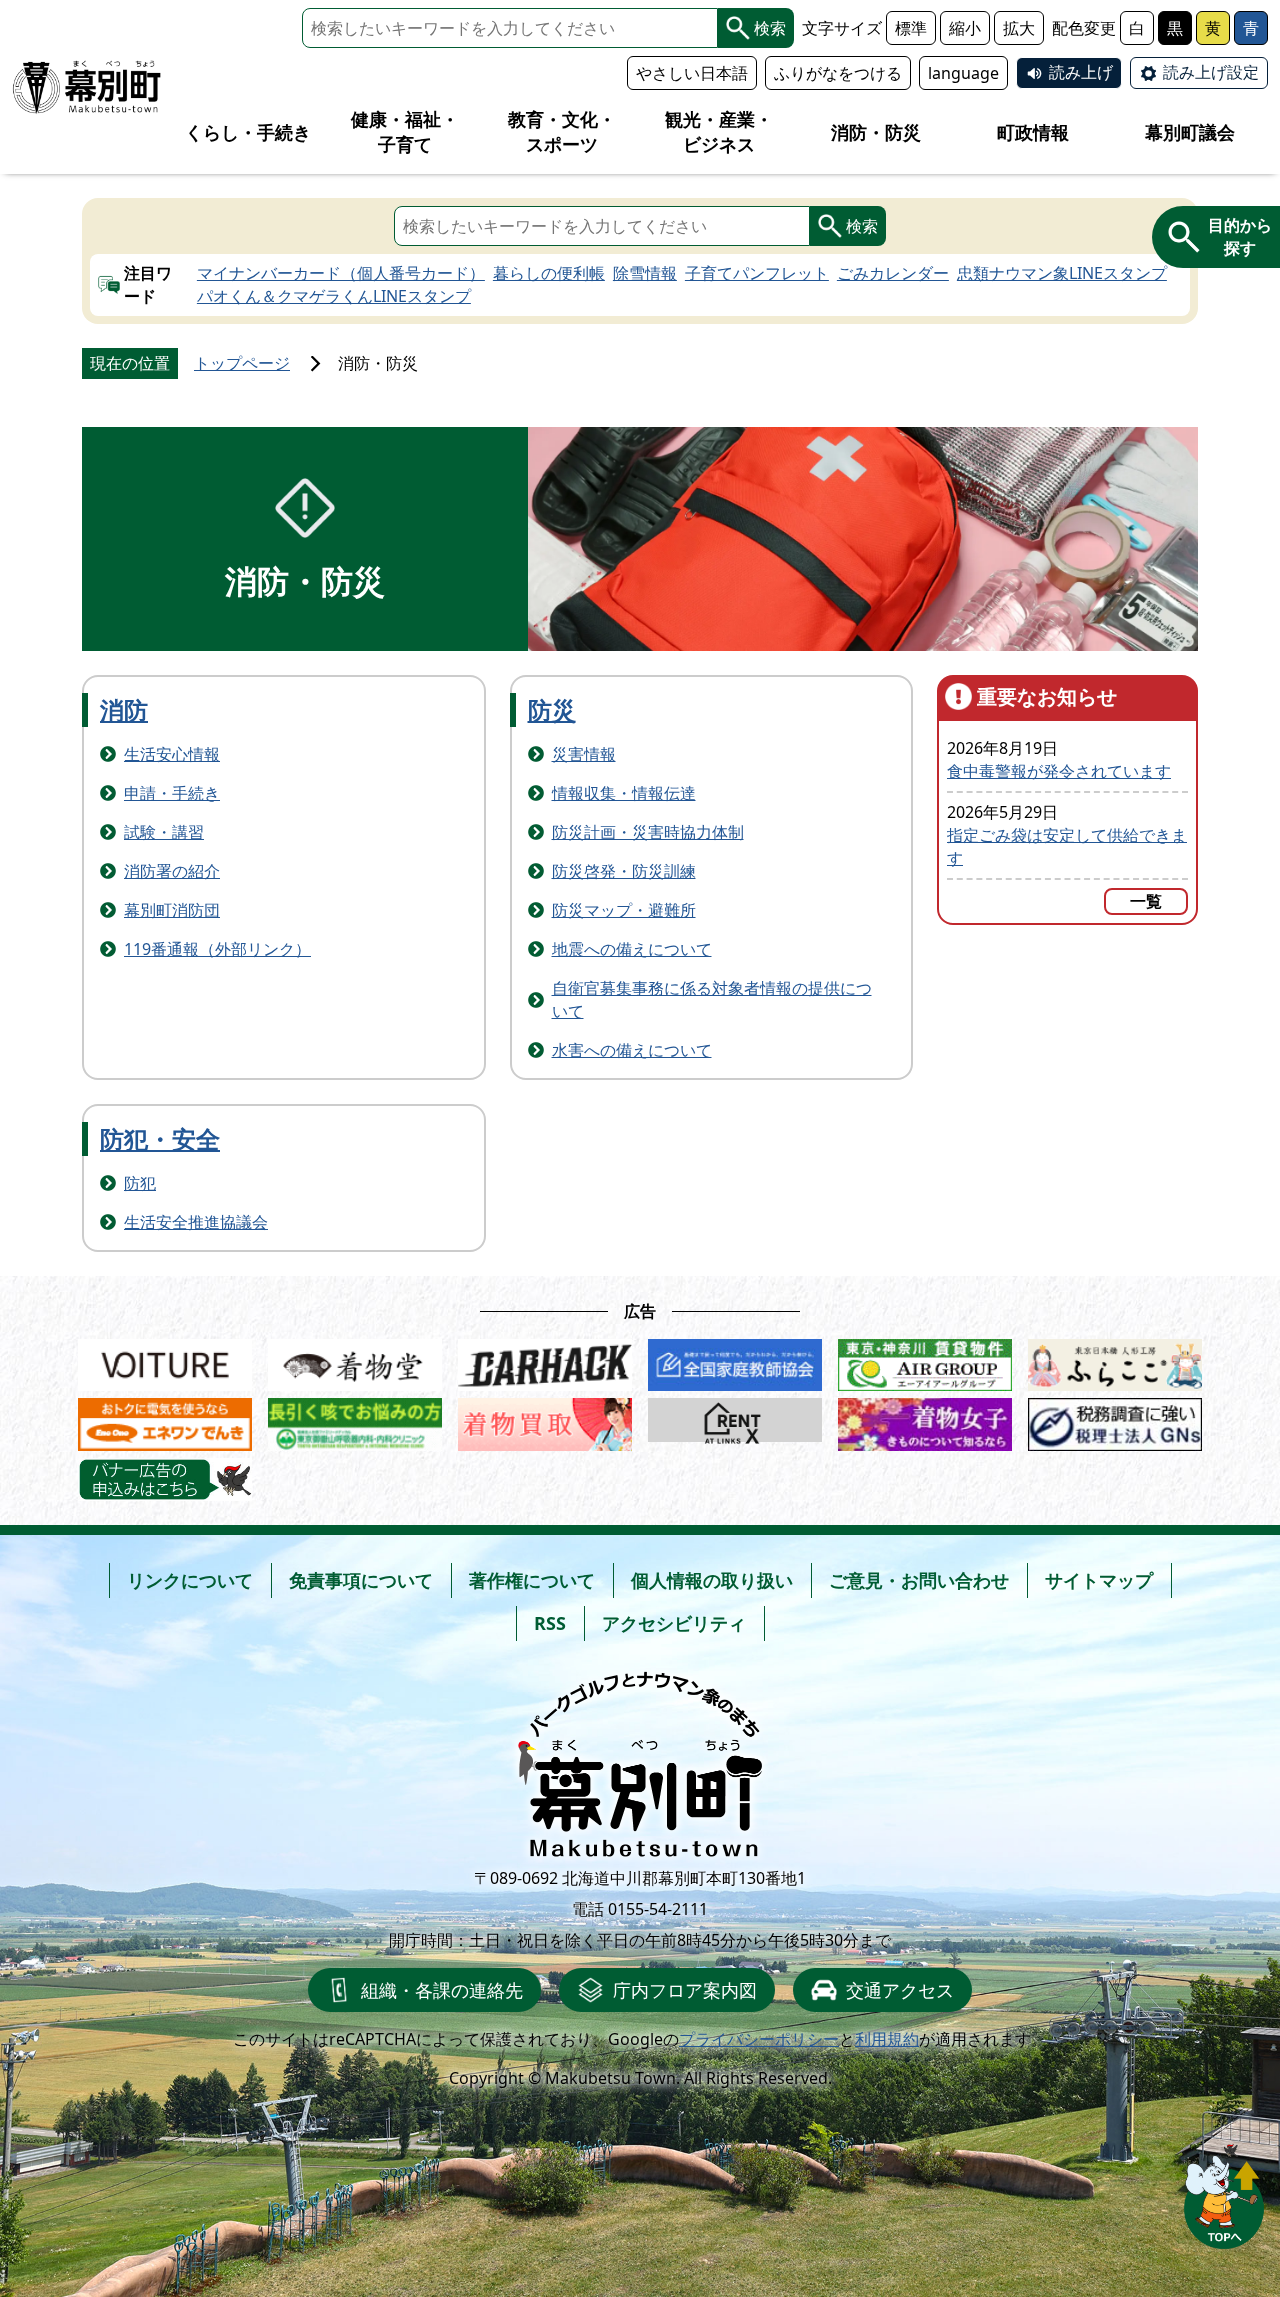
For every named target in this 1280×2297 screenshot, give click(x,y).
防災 (552, 709)
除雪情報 (645, 273)
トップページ (242, 363)
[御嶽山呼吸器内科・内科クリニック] (355, 1420)
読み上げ (1081, 72)
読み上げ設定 (1211, 72)
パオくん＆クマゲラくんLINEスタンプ (334, 296)
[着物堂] (355, 1361)
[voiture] (165, 1361)
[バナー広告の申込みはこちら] (165, 1480)
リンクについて (190, 1580)
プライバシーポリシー (759, 2039)
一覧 (1146, 901)
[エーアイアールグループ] (925, 1361)
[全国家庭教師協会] (735, 1361)
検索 (770, 28)
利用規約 (887, 2039)
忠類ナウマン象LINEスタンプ (1062, 273)
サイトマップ (1099, 1580)
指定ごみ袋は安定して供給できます (1067, 846)
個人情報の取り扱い (712, 1580)
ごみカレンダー (893, 273)
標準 (911, 28)
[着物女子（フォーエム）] (925, 1420)
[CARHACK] (545, 1361)
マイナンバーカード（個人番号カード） (341, 273)
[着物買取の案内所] (545, 1420)
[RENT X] (735, 1420)
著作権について (532, 1580)
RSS (550, 1623)
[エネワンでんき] (165, 1420)
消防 (124, 709)
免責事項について (361, 1580)
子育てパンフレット (757, 273)
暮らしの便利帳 (549, 273)
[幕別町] (87, 87)
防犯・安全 (160, 1138)
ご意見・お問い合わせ (919, 1580)
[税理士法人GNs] (1115, 1420)
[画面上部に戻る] (1224, 2196)
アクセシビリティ (674, 1623)
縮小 (965, 28)
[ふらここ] (1115, 1361)
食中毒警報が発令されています (1059, 771)
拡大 (1019, 28)
